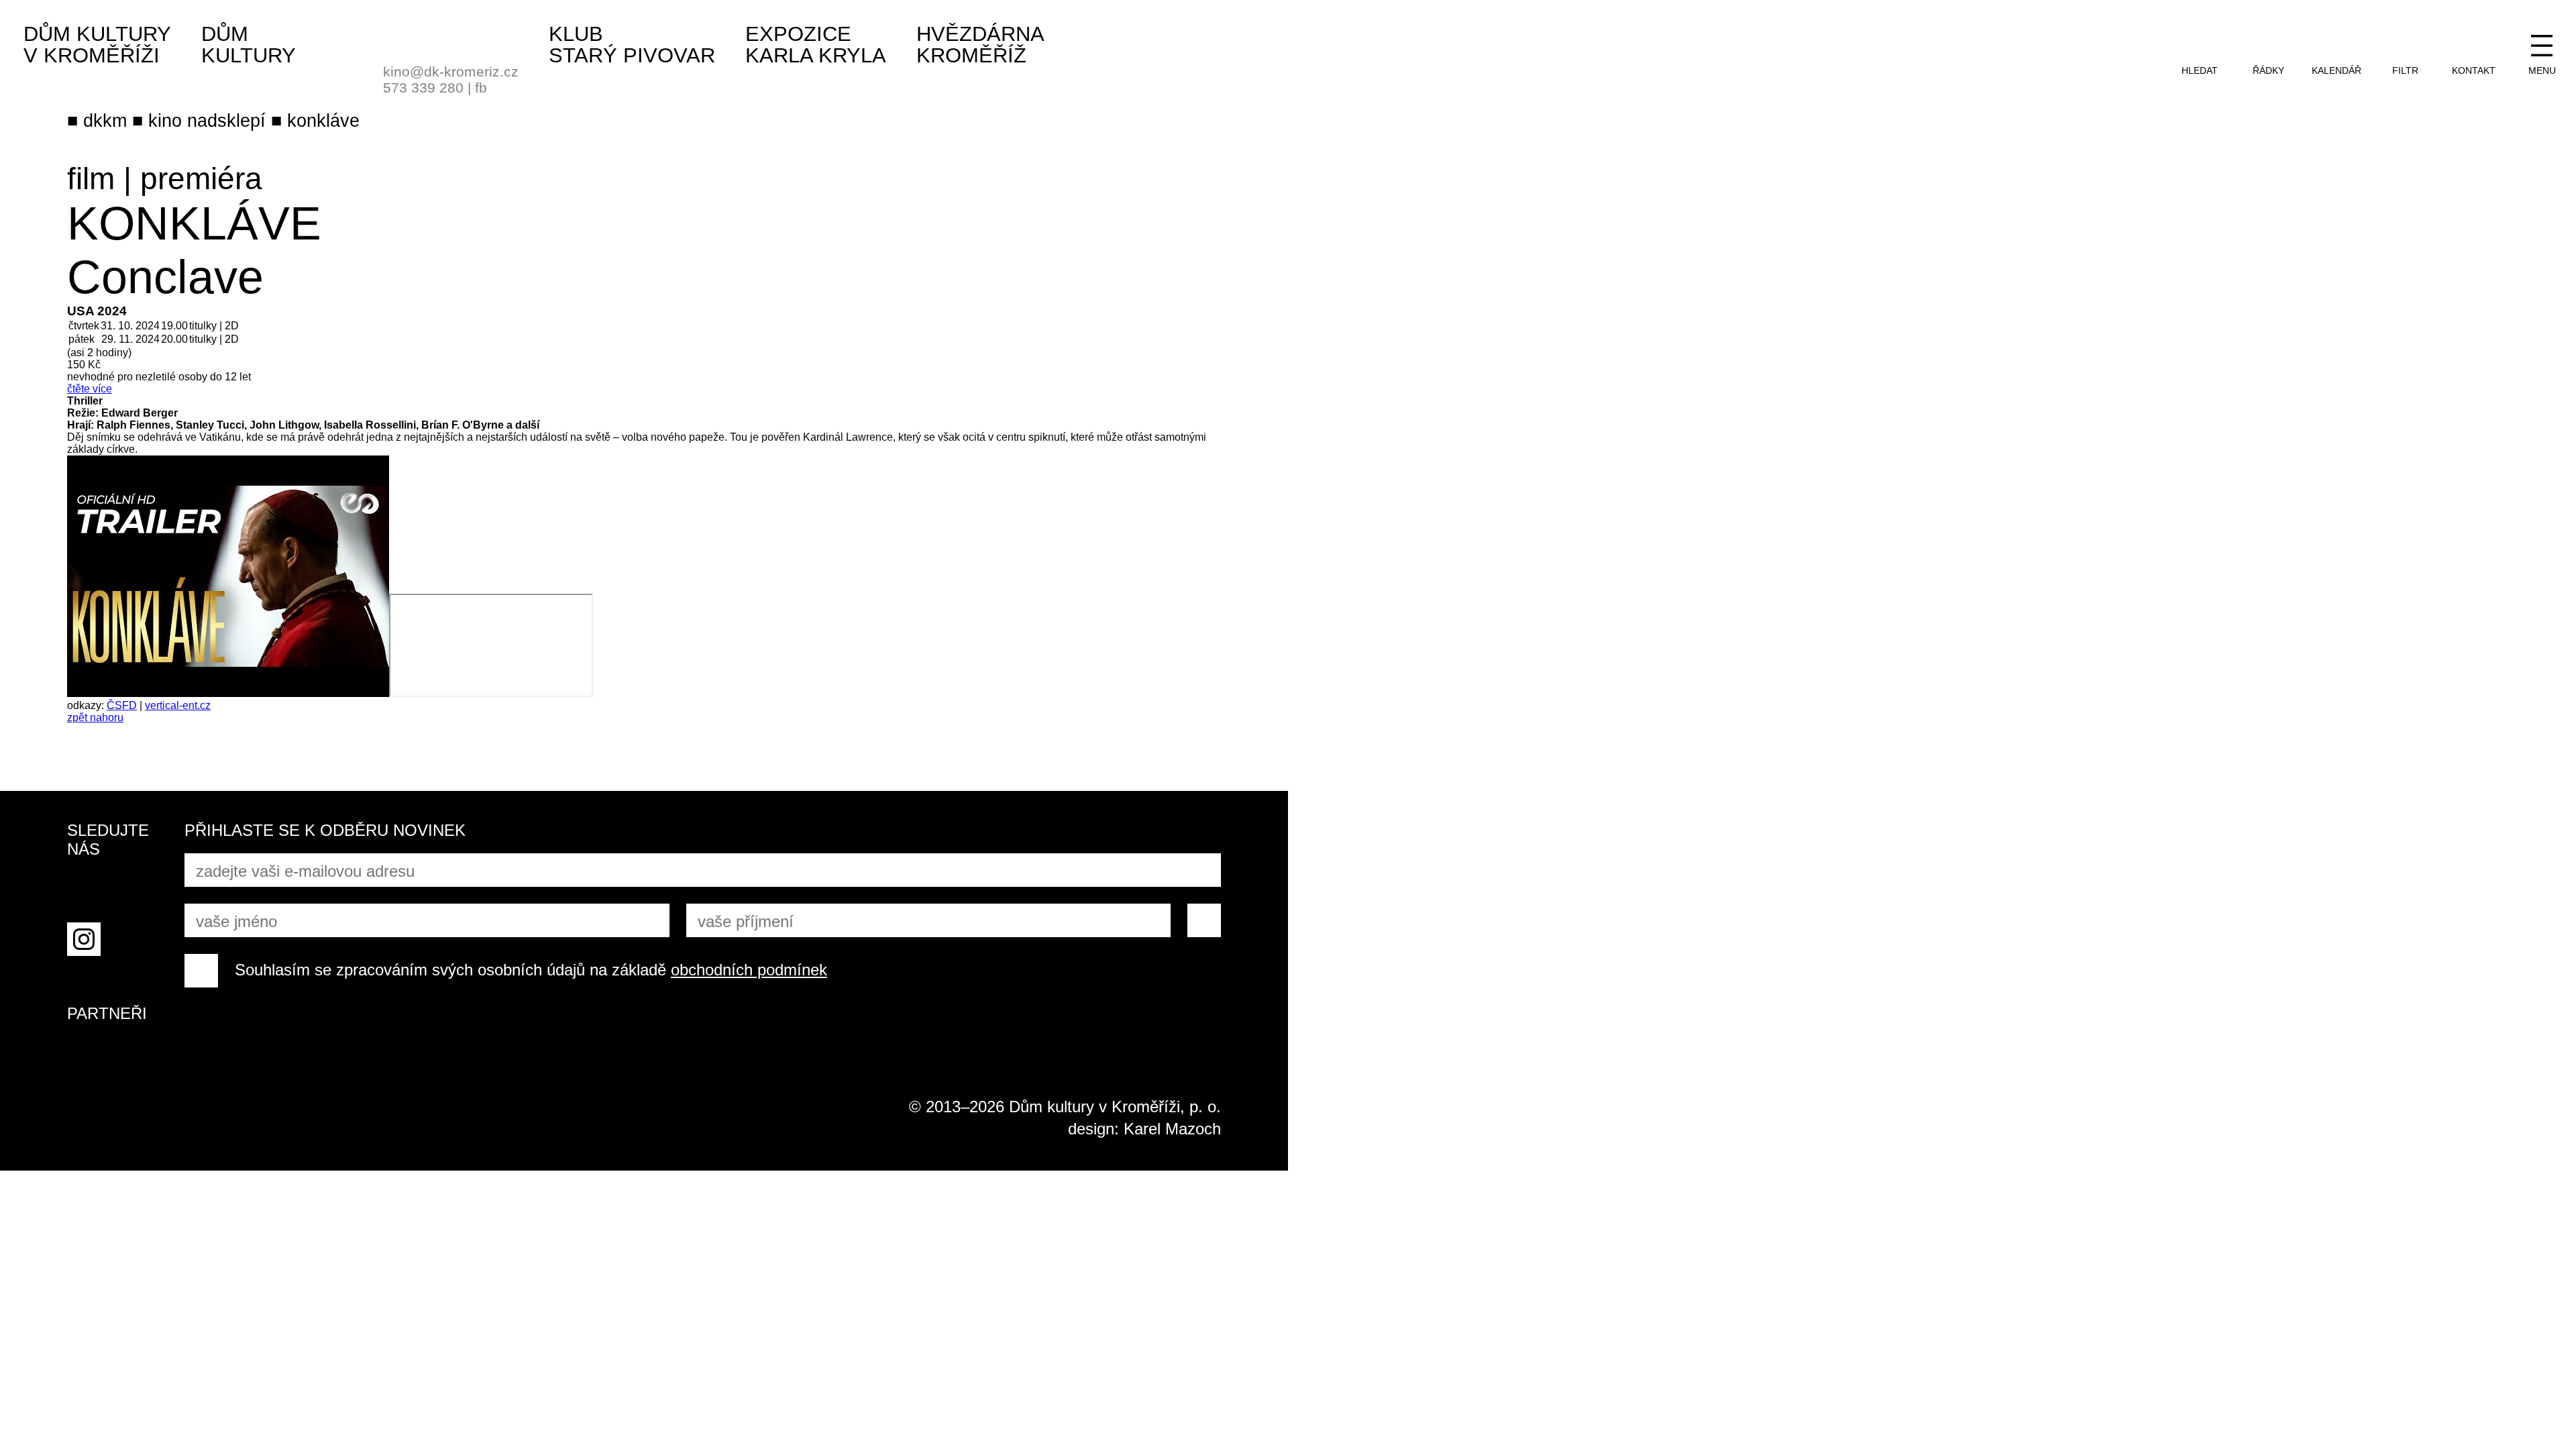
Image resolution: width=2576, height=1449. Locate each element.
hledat (2200, 70)
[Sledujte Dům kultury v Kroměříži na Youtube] (134, 889)
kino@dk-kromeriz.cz (451, 71)
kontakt (2474, 70)
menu (2542, 70)
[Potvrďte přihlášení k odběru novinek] (1204, 920)
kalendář (2337, 70)
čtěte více (90, 389)
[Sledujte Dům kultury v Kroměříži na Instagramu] (84, 939)
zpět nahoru (95, 717)
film (91, 178)
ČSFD (122, 705)
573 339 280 (423, 88)
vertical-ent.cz (178, 705)
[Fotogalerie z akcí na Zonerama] (134, 939)
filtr (2405, 70)
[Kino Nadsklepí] (400, 39)
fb (481, 88)
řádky (2268, 70)
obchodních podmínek (749, 970)
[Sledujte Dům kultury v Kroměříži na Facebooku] (84, 889)
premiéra (201, 178)
